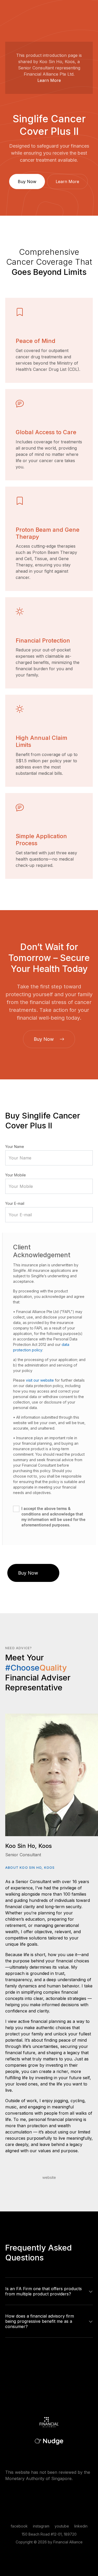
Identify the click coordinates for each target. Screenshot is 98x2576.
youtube (62, 2526)
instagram (41, 2526)
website (49, 2177)
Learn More (49, 80)
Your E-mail (15, 1203)
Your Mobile (16, 1175)
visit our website (40, 1380)
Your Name (15, 1147)
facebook (19, 2526)
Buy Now (27, 182)
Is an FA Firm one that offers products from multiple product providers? (44, 2291)
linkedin (81, 2526)
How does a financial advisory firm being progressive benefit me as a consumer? (40, 2321)
